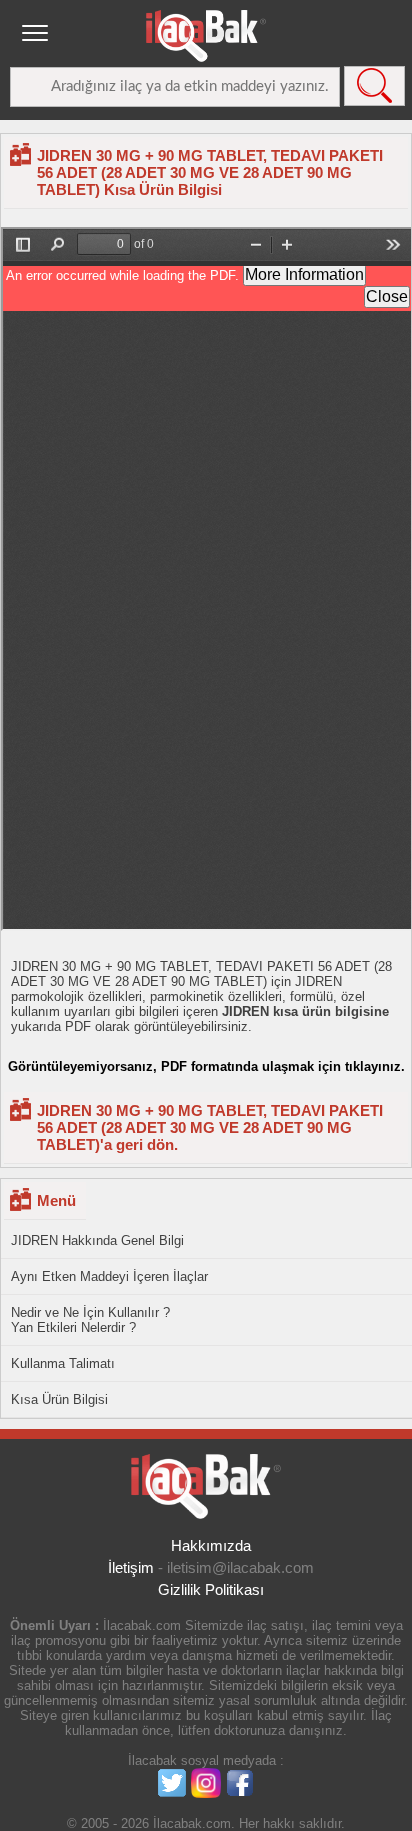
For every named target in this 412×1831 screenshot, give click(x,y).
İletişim (131, 1567)
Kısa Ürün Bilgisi (59, 1399)
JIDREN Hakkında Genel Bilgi (97, 1240)
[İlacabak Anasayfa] (206, 36)
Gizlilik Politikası (211, 1589)
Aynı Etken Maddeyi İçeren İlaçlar (109, 1276)
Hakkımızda (211, 1545)
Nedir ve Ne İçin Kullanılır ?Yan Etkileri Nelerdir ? (90, 1320)
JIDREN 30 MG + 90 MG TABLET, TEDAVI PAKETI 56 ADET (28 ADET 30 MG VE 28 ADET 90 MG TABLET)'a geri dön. (210, 1127)
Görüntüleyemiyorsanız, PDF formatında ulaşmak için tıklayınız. (206, 1066)
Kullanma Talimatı (63, 1363)
